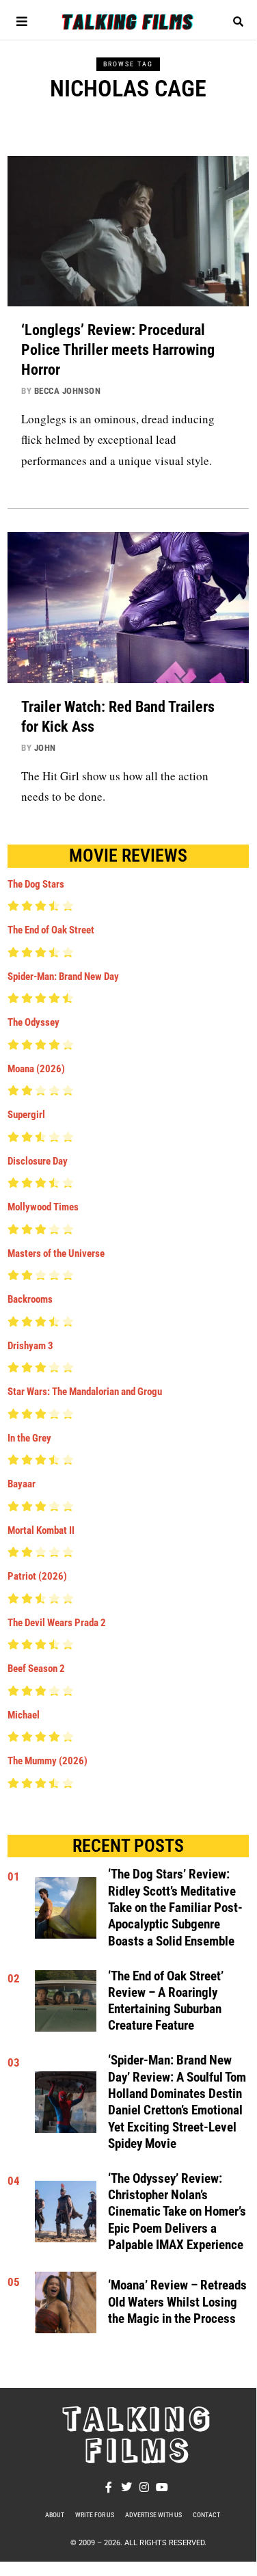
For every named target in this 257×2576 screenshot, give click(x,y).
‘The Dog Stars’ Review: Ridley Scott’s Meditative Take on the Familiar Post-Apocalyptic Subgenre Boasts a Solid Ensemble (175, 1908)
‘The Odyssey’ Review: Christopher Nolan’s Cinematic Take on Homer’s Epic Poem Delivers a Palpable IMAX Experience (177, 2212)
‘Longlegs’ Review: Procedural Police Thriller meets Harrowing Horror (118, 349)
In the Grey (29, 1438)
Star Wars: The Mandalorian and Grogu (85, 1392)
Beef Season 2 (36, 1669)
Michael (24, 1715)
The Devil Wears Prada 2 (57, 1623)
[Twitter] (126, 2487)
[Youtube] (162, 2487)
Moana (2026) (36, 1069)
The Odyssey (33, 1022)
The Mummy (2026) (48, 1761)
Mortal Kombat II (41, 1530)
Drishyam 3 (30, 1346)
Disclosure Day (38, 1161)
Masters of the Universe (56, 1253)
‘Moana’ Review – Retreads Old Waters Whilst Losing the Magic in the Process (177, 2302)
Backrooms (30, 1299)
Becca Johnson (68, 391)
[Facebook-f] (109, 2487)
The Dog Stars (36, 884)
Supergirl (26, 1115)
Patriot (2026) (37, 1576)
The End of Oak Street (51, 930)
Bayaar (22, 1484)
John (45, 748)
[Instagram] (144, 2487)
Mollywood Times (43, 1207)
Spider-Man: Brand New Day (63, 977)
